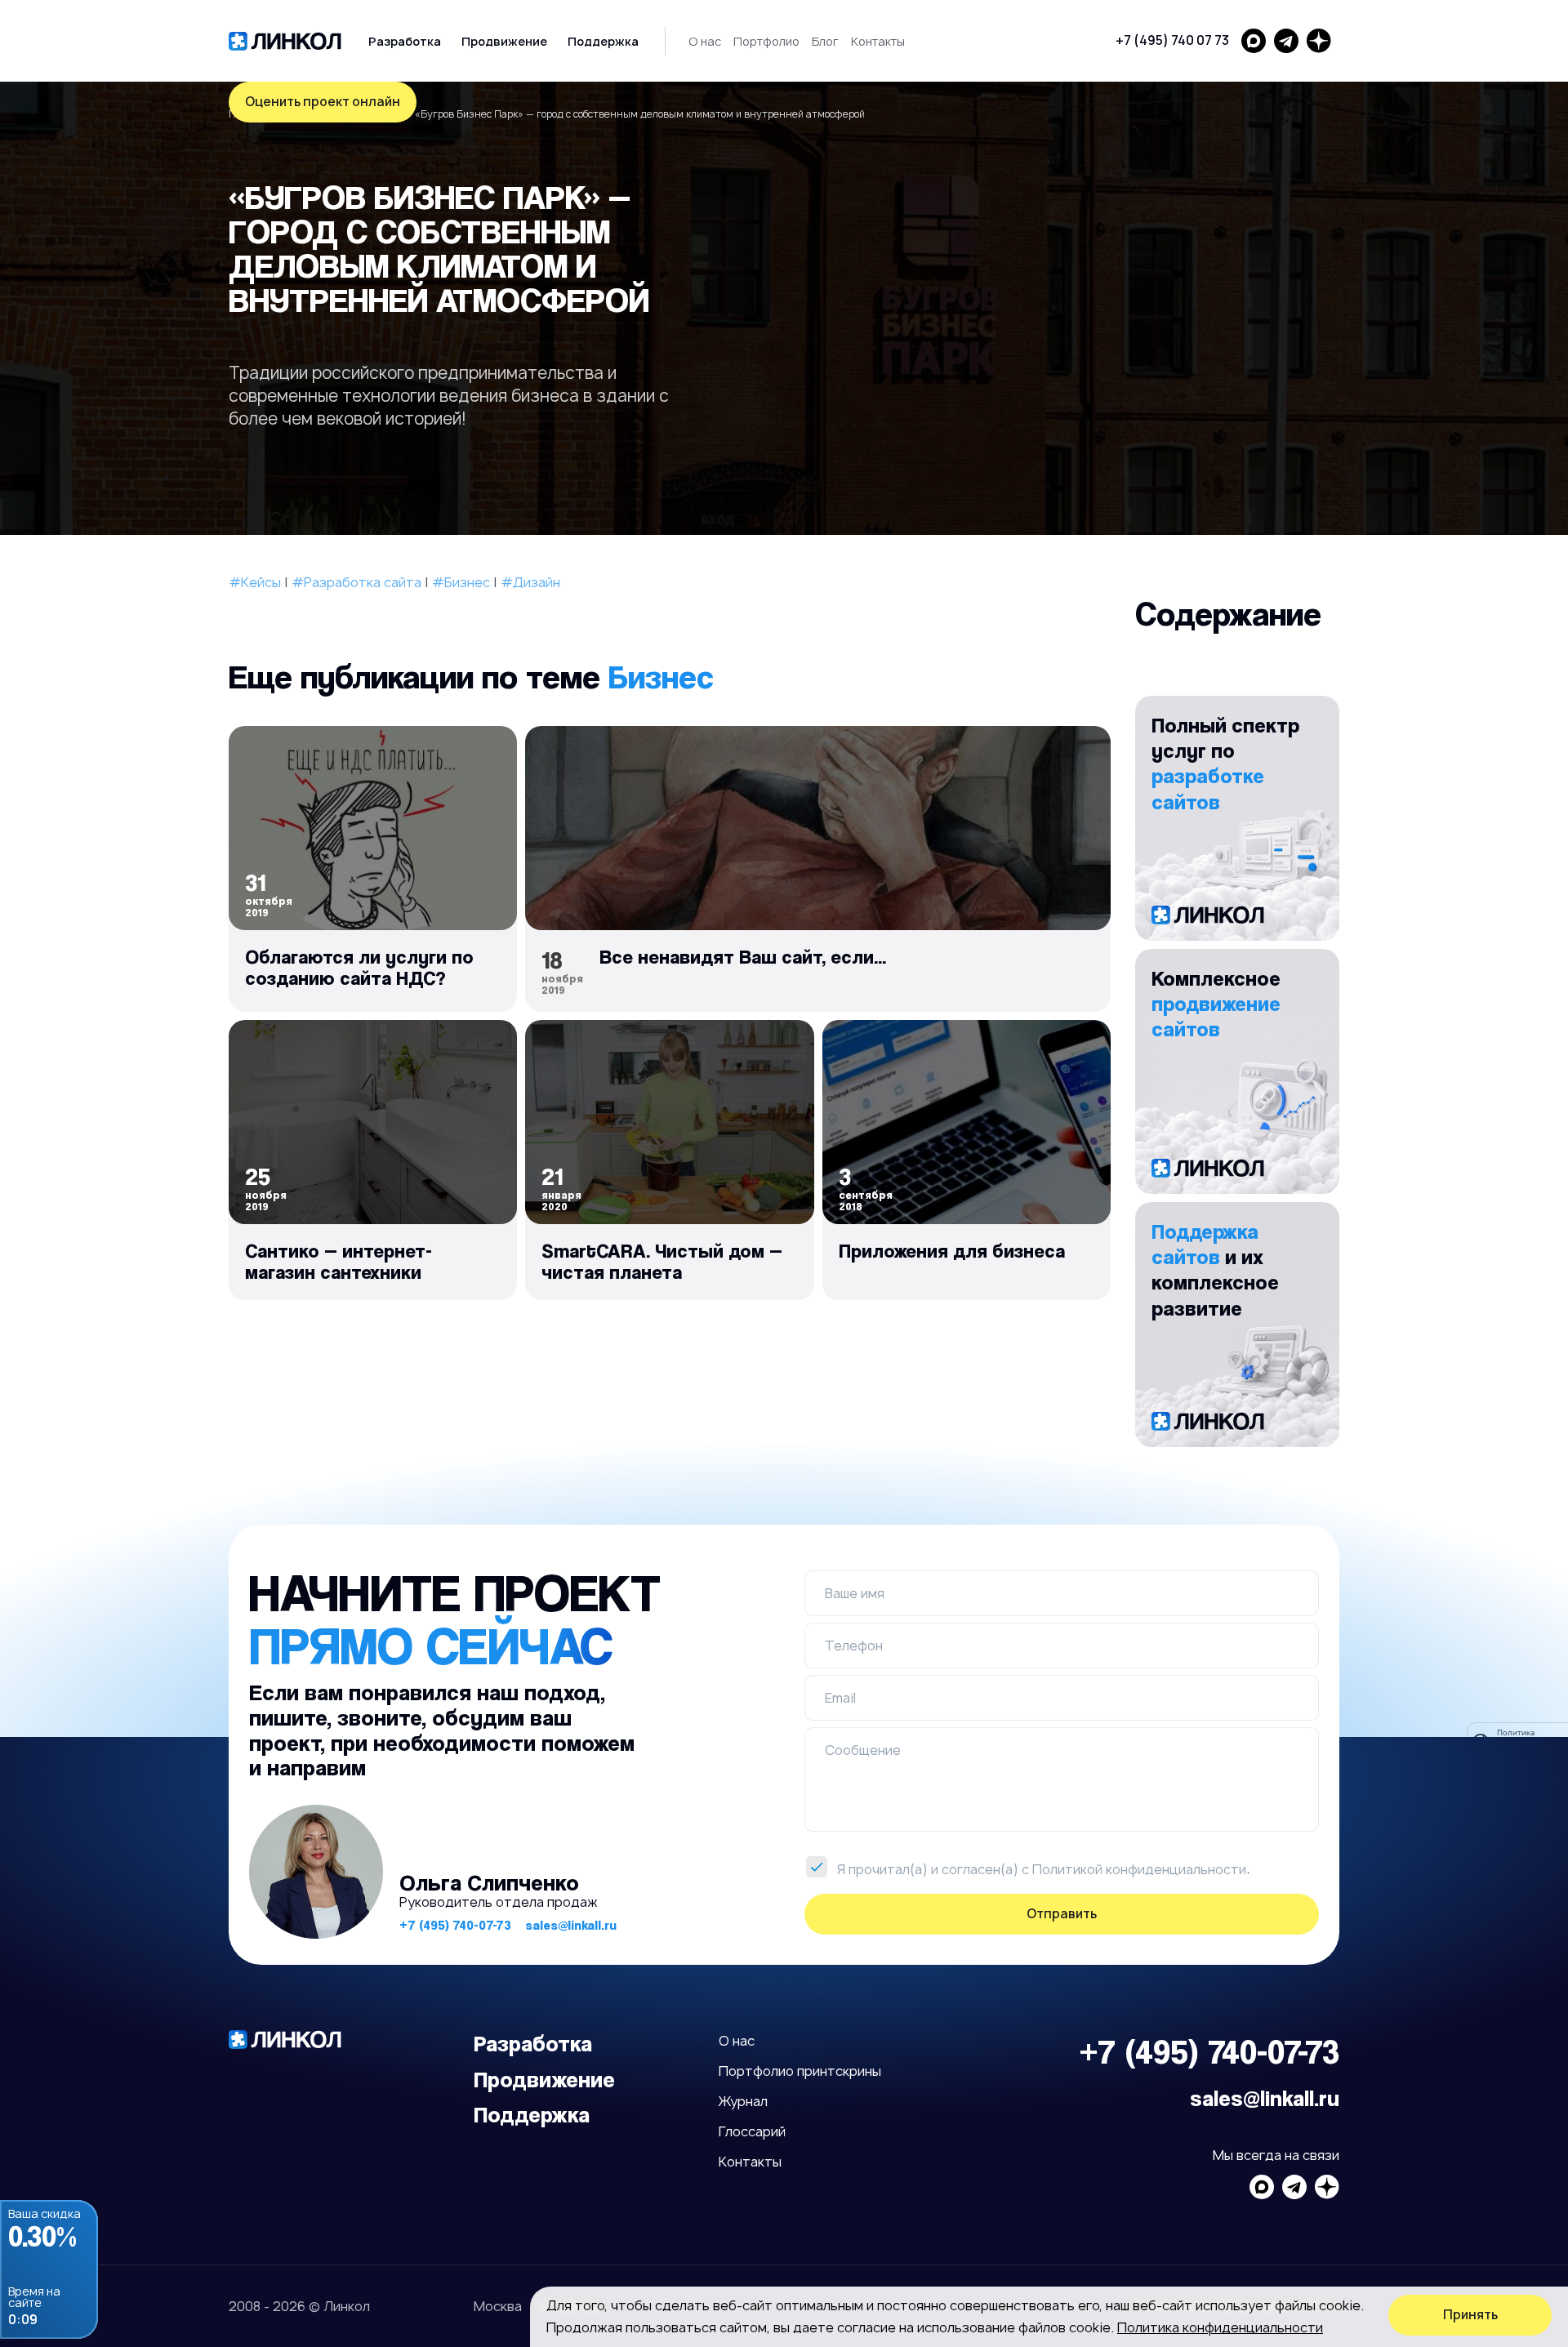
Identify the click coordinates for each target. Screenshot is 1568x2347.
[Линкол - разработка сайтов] (285, 41)
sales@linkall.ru (571, 1925)
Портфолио (766, 41)
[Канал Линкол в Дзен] (1319, 41)
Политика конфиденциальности (1220, 2327)
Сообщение (863, 1750)
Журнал (743, 2101)
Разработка (405, 41)
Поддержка (603, 41)
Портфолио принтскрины (800, 2071)
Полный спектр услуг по (1225, 763)
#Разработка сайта (356, 582)
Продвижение (504, 41)
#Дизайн (530, 582)
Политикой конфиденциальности (1139, 1869)
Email (840, 1698)
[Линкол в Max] (1254, 41)
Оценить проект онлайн (323, 102)
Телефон (854, 1646)
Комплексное (1216, 1003)
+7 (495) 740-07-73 (455, 1925)
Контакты (878, 41)
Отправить (1062, 1914)
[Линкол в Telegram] (1286, 41)
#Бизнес (461, 582)
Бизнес (661, 676)
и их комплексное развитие (1215, 1269)
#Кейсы (255, 582)
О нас (705, 41)
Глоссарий (752, 2131)
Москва (498, 2306)
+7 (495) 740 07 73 (1172, 40)
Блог (825, 41)
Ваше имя (855, 1593)
